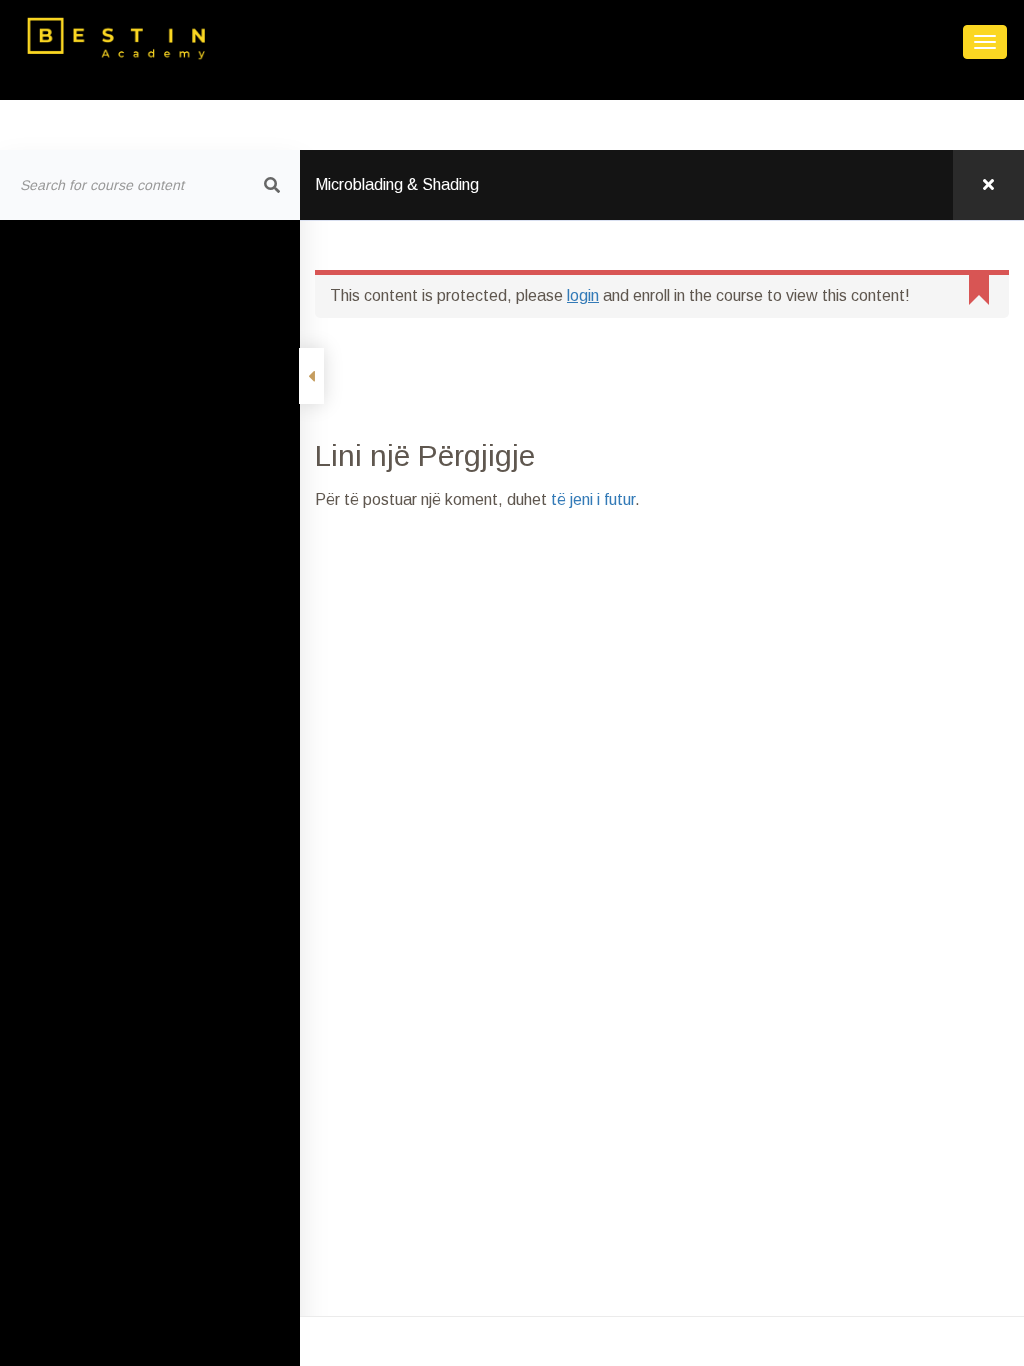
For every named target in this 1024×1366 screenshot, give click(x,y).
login (583, 295)
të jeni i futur (593, 499)
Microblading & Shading (397, 184)
